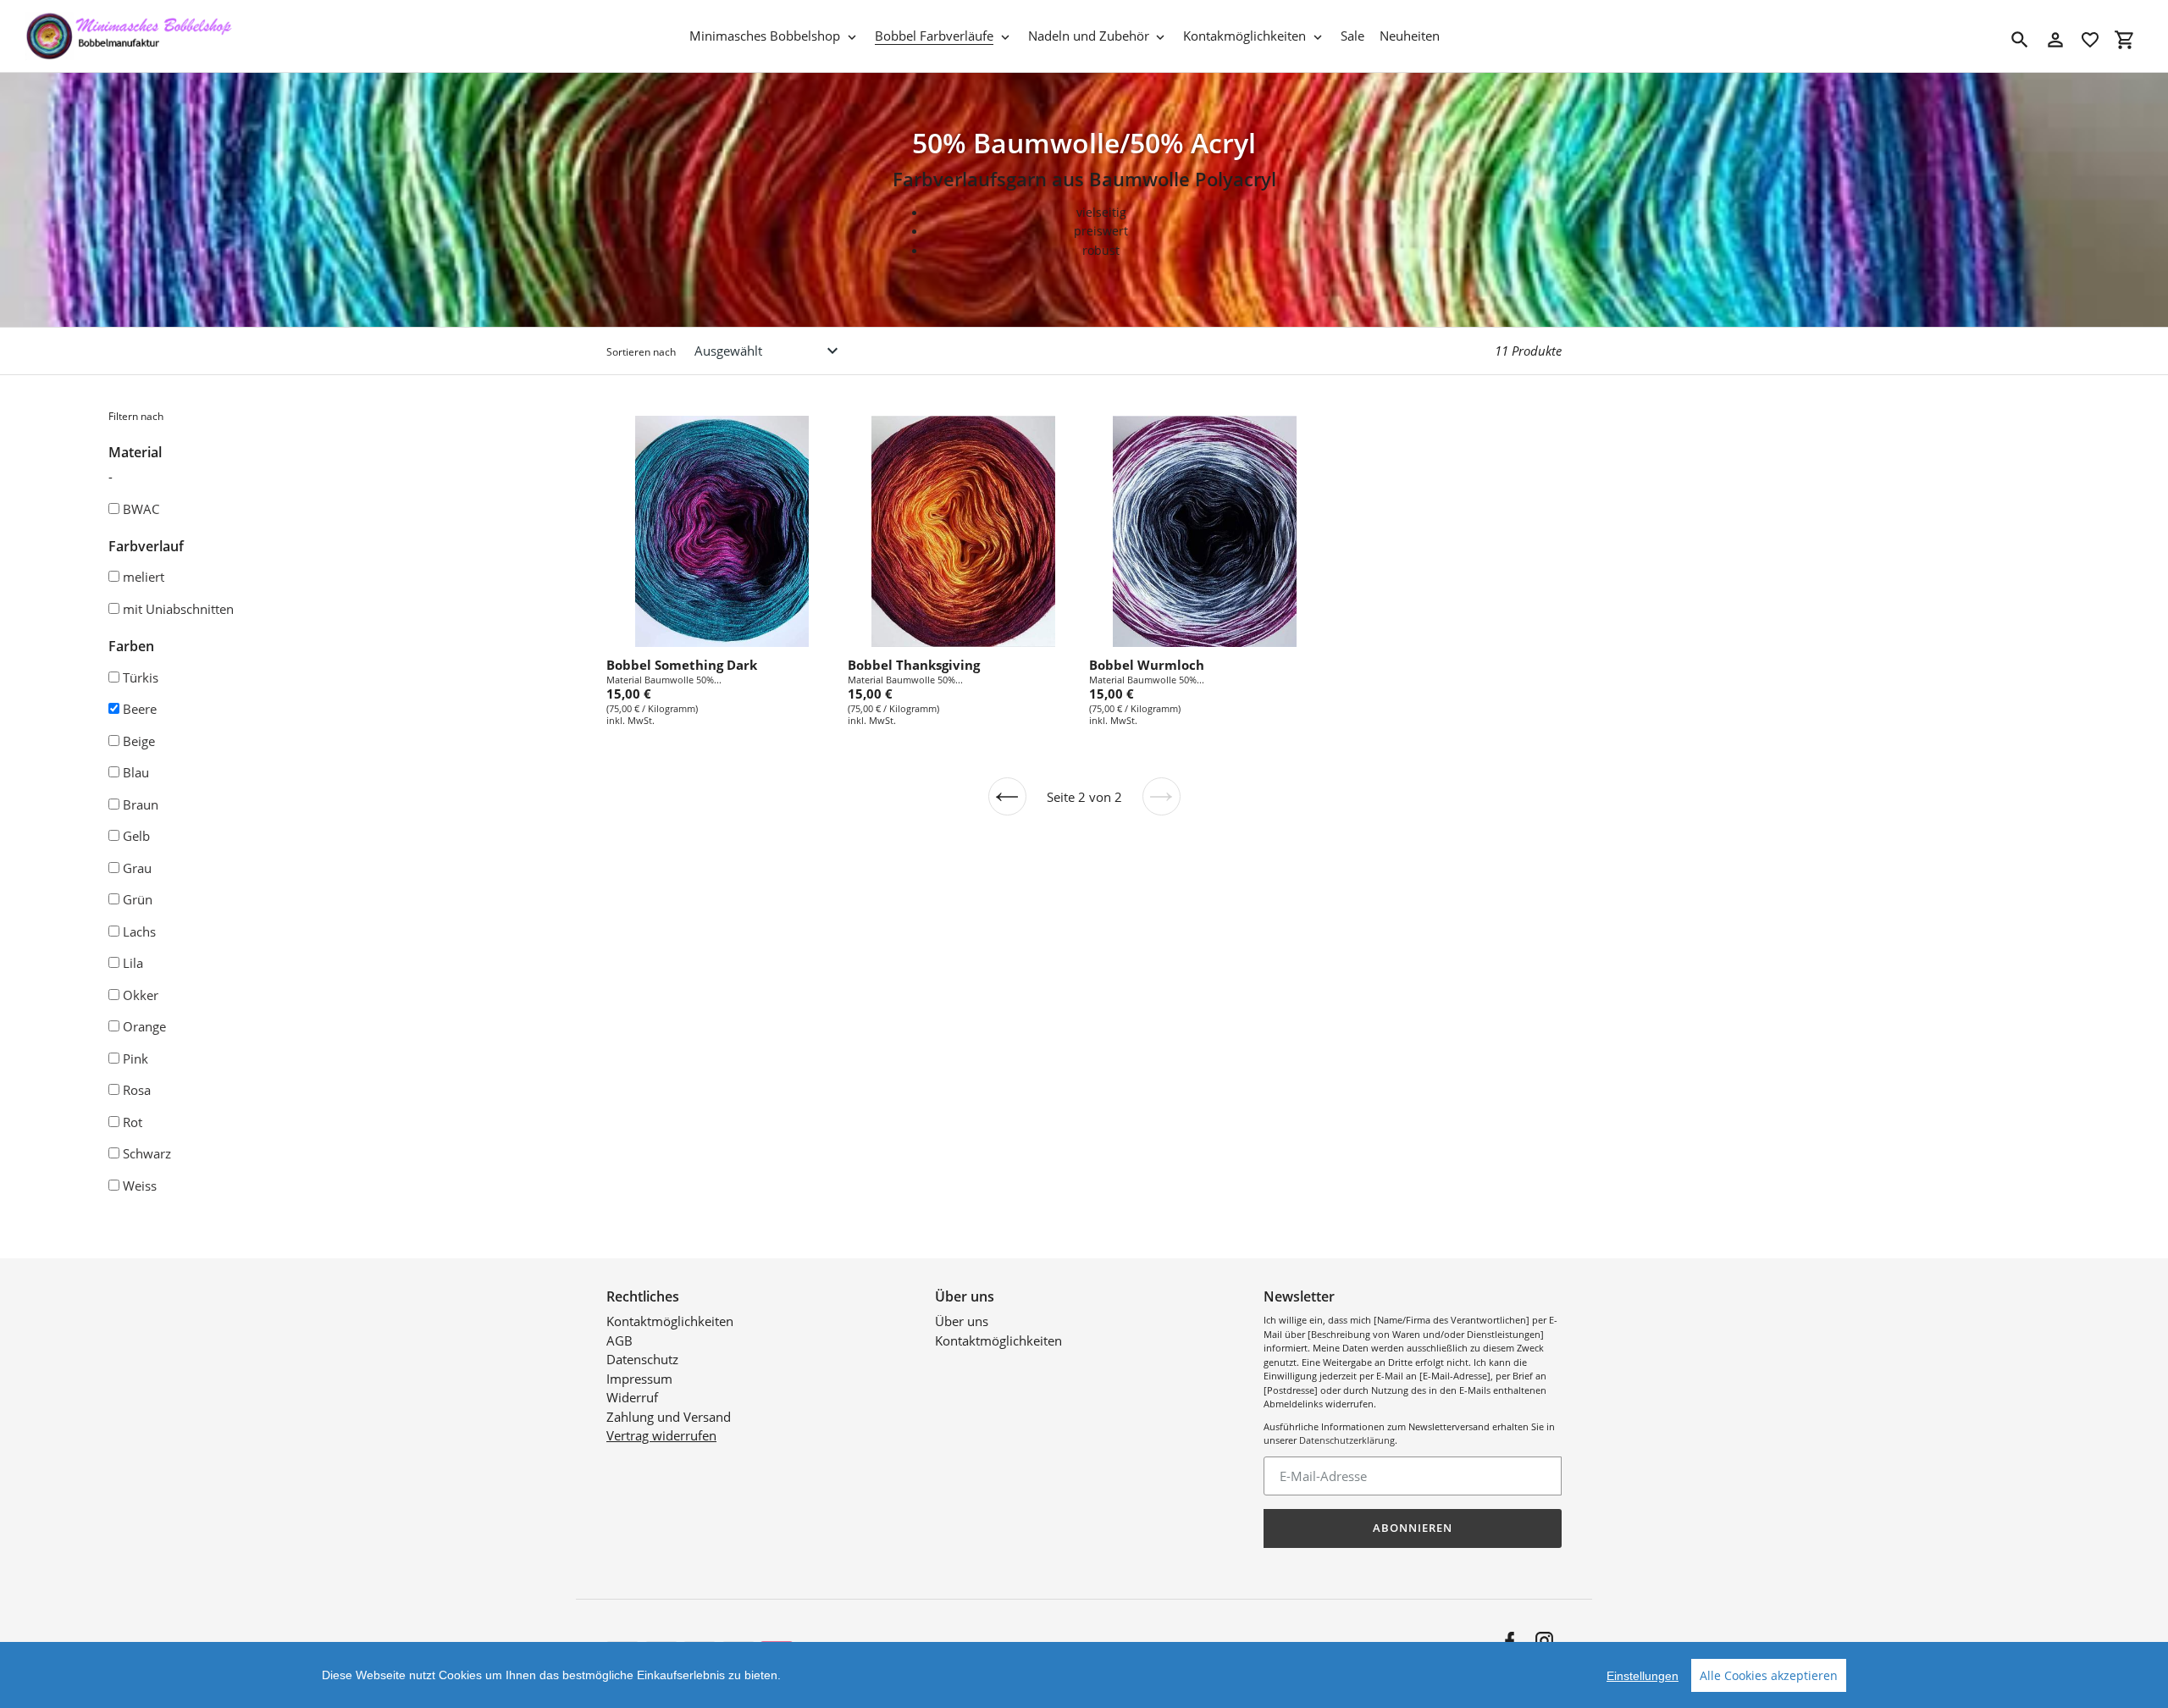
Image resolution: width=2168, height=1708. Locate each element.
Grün (138, 899)
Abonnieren (1413, 1528)
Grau (137, 868)
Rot (133, 1122)
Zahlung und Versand (669, 1417)
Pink (135, 1059)
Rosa (137, 1090)
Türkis (141, 677)
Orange (144, 1026)
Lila (133, 963)
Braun (141, 804)
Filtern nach (136, 416)
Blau (136, 772)
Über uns (962, 1321)
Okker (141, 995)
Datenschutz (642, 1359)
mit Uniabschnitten (178, 609)
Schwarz (147, 1153)
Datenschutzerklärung (1347, 1440)
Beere (140, 709)
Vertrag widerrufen (661, 1435)
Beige (139, 741)
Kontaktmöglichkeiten (670, 1321)
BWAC (141, 509)
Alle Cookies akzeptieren (1769, 1675)
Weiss (140, 1186)
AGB (619, 1340)
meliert (144, 577)
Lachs (139, 931)
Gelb (136, 836)
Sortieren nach (641, 352)
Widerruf (632, 1397)
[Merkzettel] (2090, 40)
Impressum (639, 1379)
